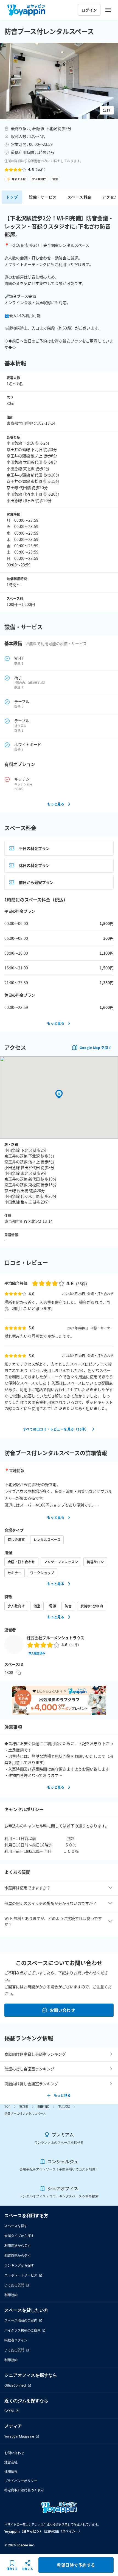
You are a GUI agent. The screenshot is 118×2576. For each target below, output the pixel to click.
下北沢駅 (64, 2106)
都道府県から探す (18, 2255)
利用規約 (11, 2295)
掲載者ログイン (16, 2340)
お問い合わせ (62, 2010)
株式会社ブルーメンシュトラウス (56, 1638)
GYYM (9, 2411)
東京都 (24, 2106)
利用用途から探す (18, 2246)
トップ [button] (12, 197)
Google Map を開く (95, 1047)
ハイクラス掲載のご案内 (23, 2330)
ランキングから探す (19, 2265)
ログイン (89, 10)
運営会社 (11, 2462)
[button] (59, 81)
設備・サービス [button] (43, 197)
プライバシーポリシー (21, 2481)
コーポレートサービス (21, 2275)
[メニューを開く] (108, 10)
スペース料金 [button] (79, 197)
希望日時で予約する (76, 2565)
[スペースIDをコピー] (19, 1673)
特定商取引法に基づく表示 (24, 2490)
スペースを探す (16, 2226)
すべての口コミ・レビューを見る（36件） (56, 1429)
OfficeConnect (15, 2385)
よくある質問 (14, 2285)
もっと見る (56, 804)
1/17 (107, 110)
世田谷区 (43, 2106)
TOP (7, 2106)
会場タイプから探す (19, 2236)
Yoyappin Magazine (19, 2436)
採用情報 (11, 2471)
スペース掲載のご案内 (21, 2320)
